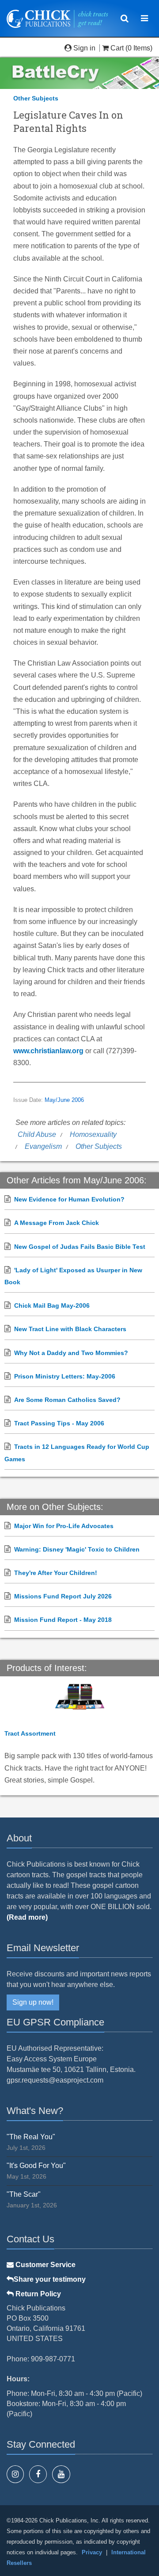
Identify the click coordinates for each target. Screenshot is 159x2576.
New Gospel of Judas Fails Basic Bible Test (80, 1247)
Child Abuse (37, 1134)
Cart (117, 48)
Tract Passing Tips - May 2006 (59, 1423)
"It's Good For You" (36, 2166)
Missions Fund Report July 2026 (63, 1596)
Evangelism (43, 1146)
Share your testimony (50, 2279)
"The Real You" (31, 2137)
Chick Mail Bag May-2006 (52, 1305)
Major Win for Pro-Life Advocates (64, 1526)
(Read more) (27, 1917)
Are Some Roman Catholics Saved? (67, 1400)
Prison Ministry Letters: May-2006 (65, 1376)
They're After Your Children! (56, 1573)
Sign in (84, 48)
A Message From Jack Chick (57, 1223)
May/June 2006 (64, 1100)
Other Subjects (36, 98)
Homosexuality (93, 1134)
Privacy (92, 2552)
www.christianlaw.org (48, 1051)
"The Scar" (24, 2194)
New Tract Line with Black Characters (70, 1329)
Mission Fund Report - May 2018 (63, 1620)
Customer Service (45, 2265)
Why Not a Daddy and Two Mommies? (71, 1353)
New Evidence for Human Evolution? (69, 1199)
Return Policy (37, 2294)
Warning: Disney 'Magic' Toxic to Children (77, 1549)
